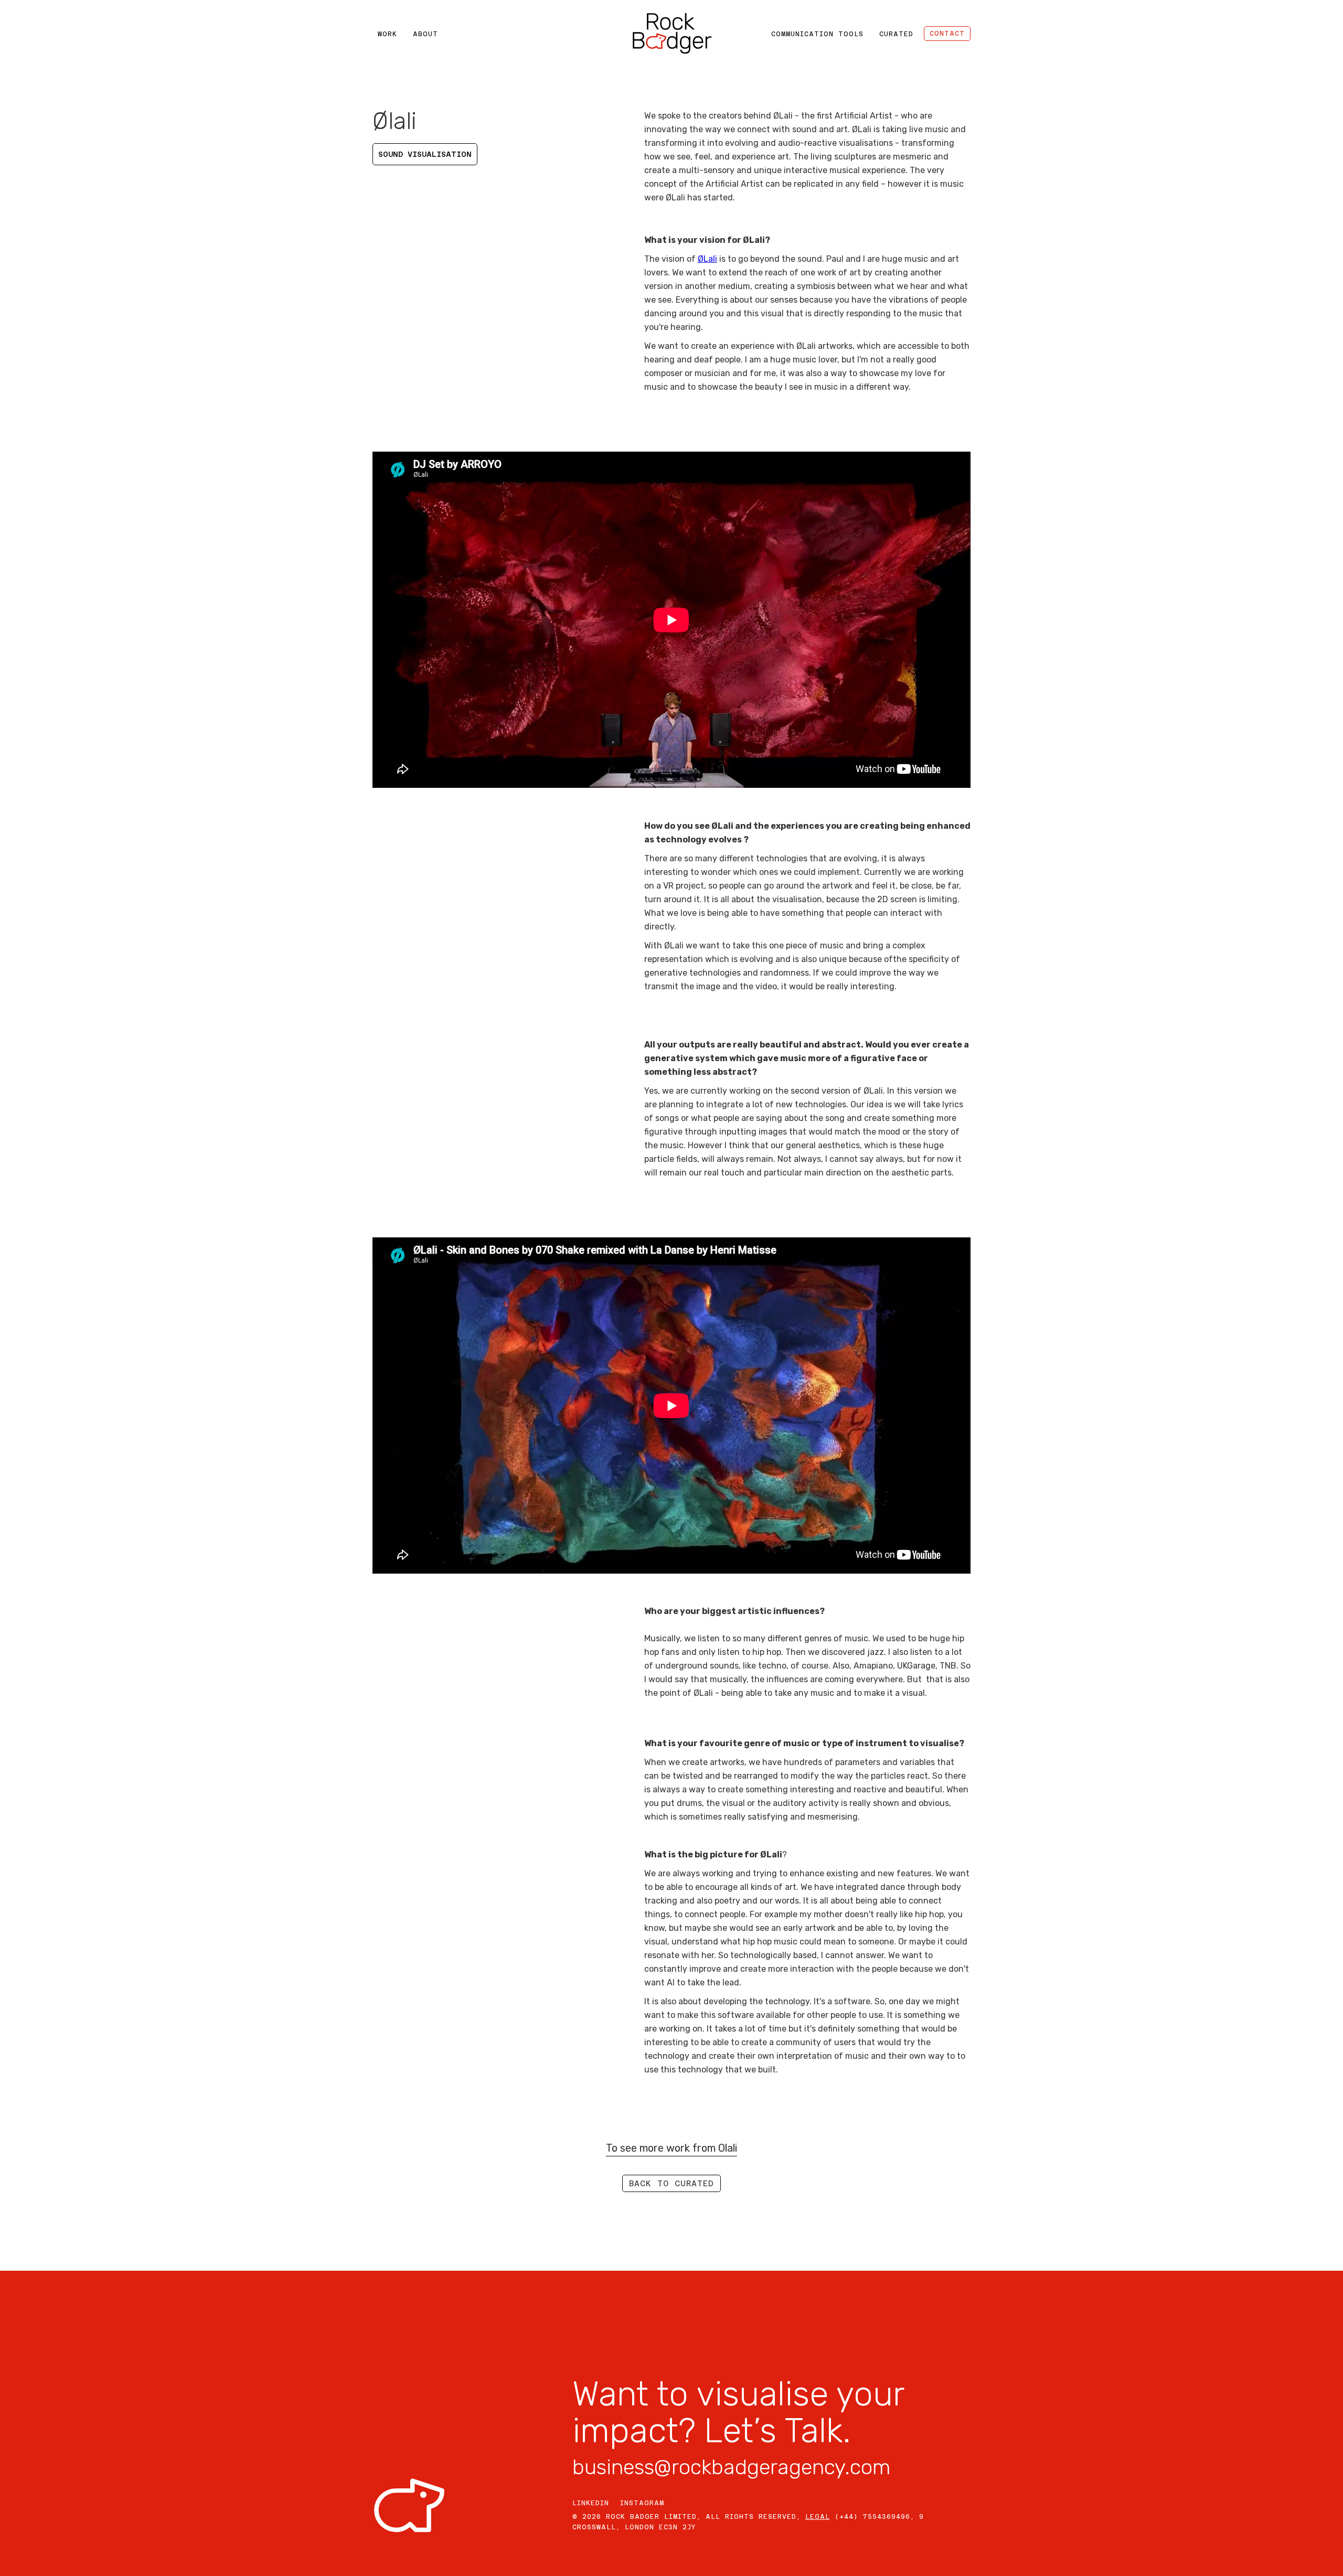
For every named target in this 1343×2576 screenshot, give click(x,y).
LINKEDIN (591, 2503)
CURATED (896, 34)
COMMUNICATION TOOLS (817, 34)
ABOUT (425, 34)
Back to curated (671, 2183)
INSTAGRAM (642, 2503)
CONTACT (947, 34)
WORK (387, 34)
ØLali (707, 259)
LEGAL (818, 2517)
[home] (671, 34)
